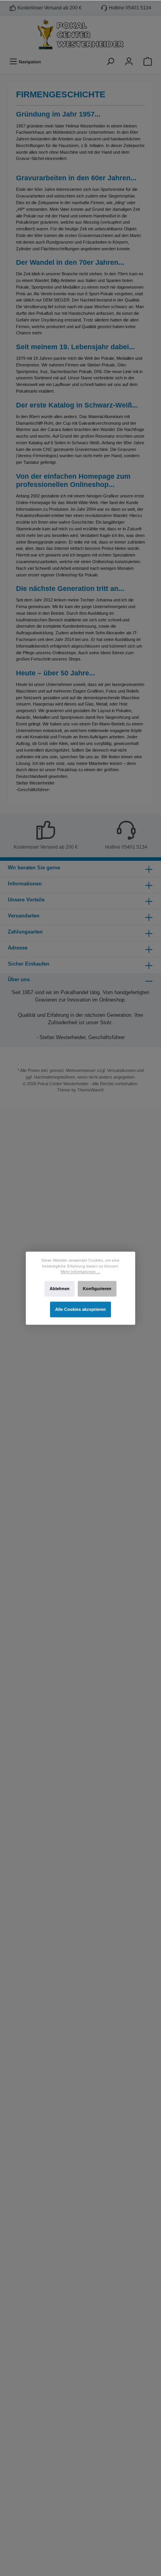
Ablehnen (60, 1289)
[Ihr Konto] (129, 62)
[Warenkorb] (148, 62)
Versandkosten (121, 1070)
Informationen (25, 884)
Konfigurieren (97, 1289)
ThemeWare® (91, 1090)
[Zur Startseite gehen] (80, 35)
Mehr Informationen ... (80, 1272)
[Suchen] (110, 62)
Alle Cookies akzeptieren (80, 1309)
